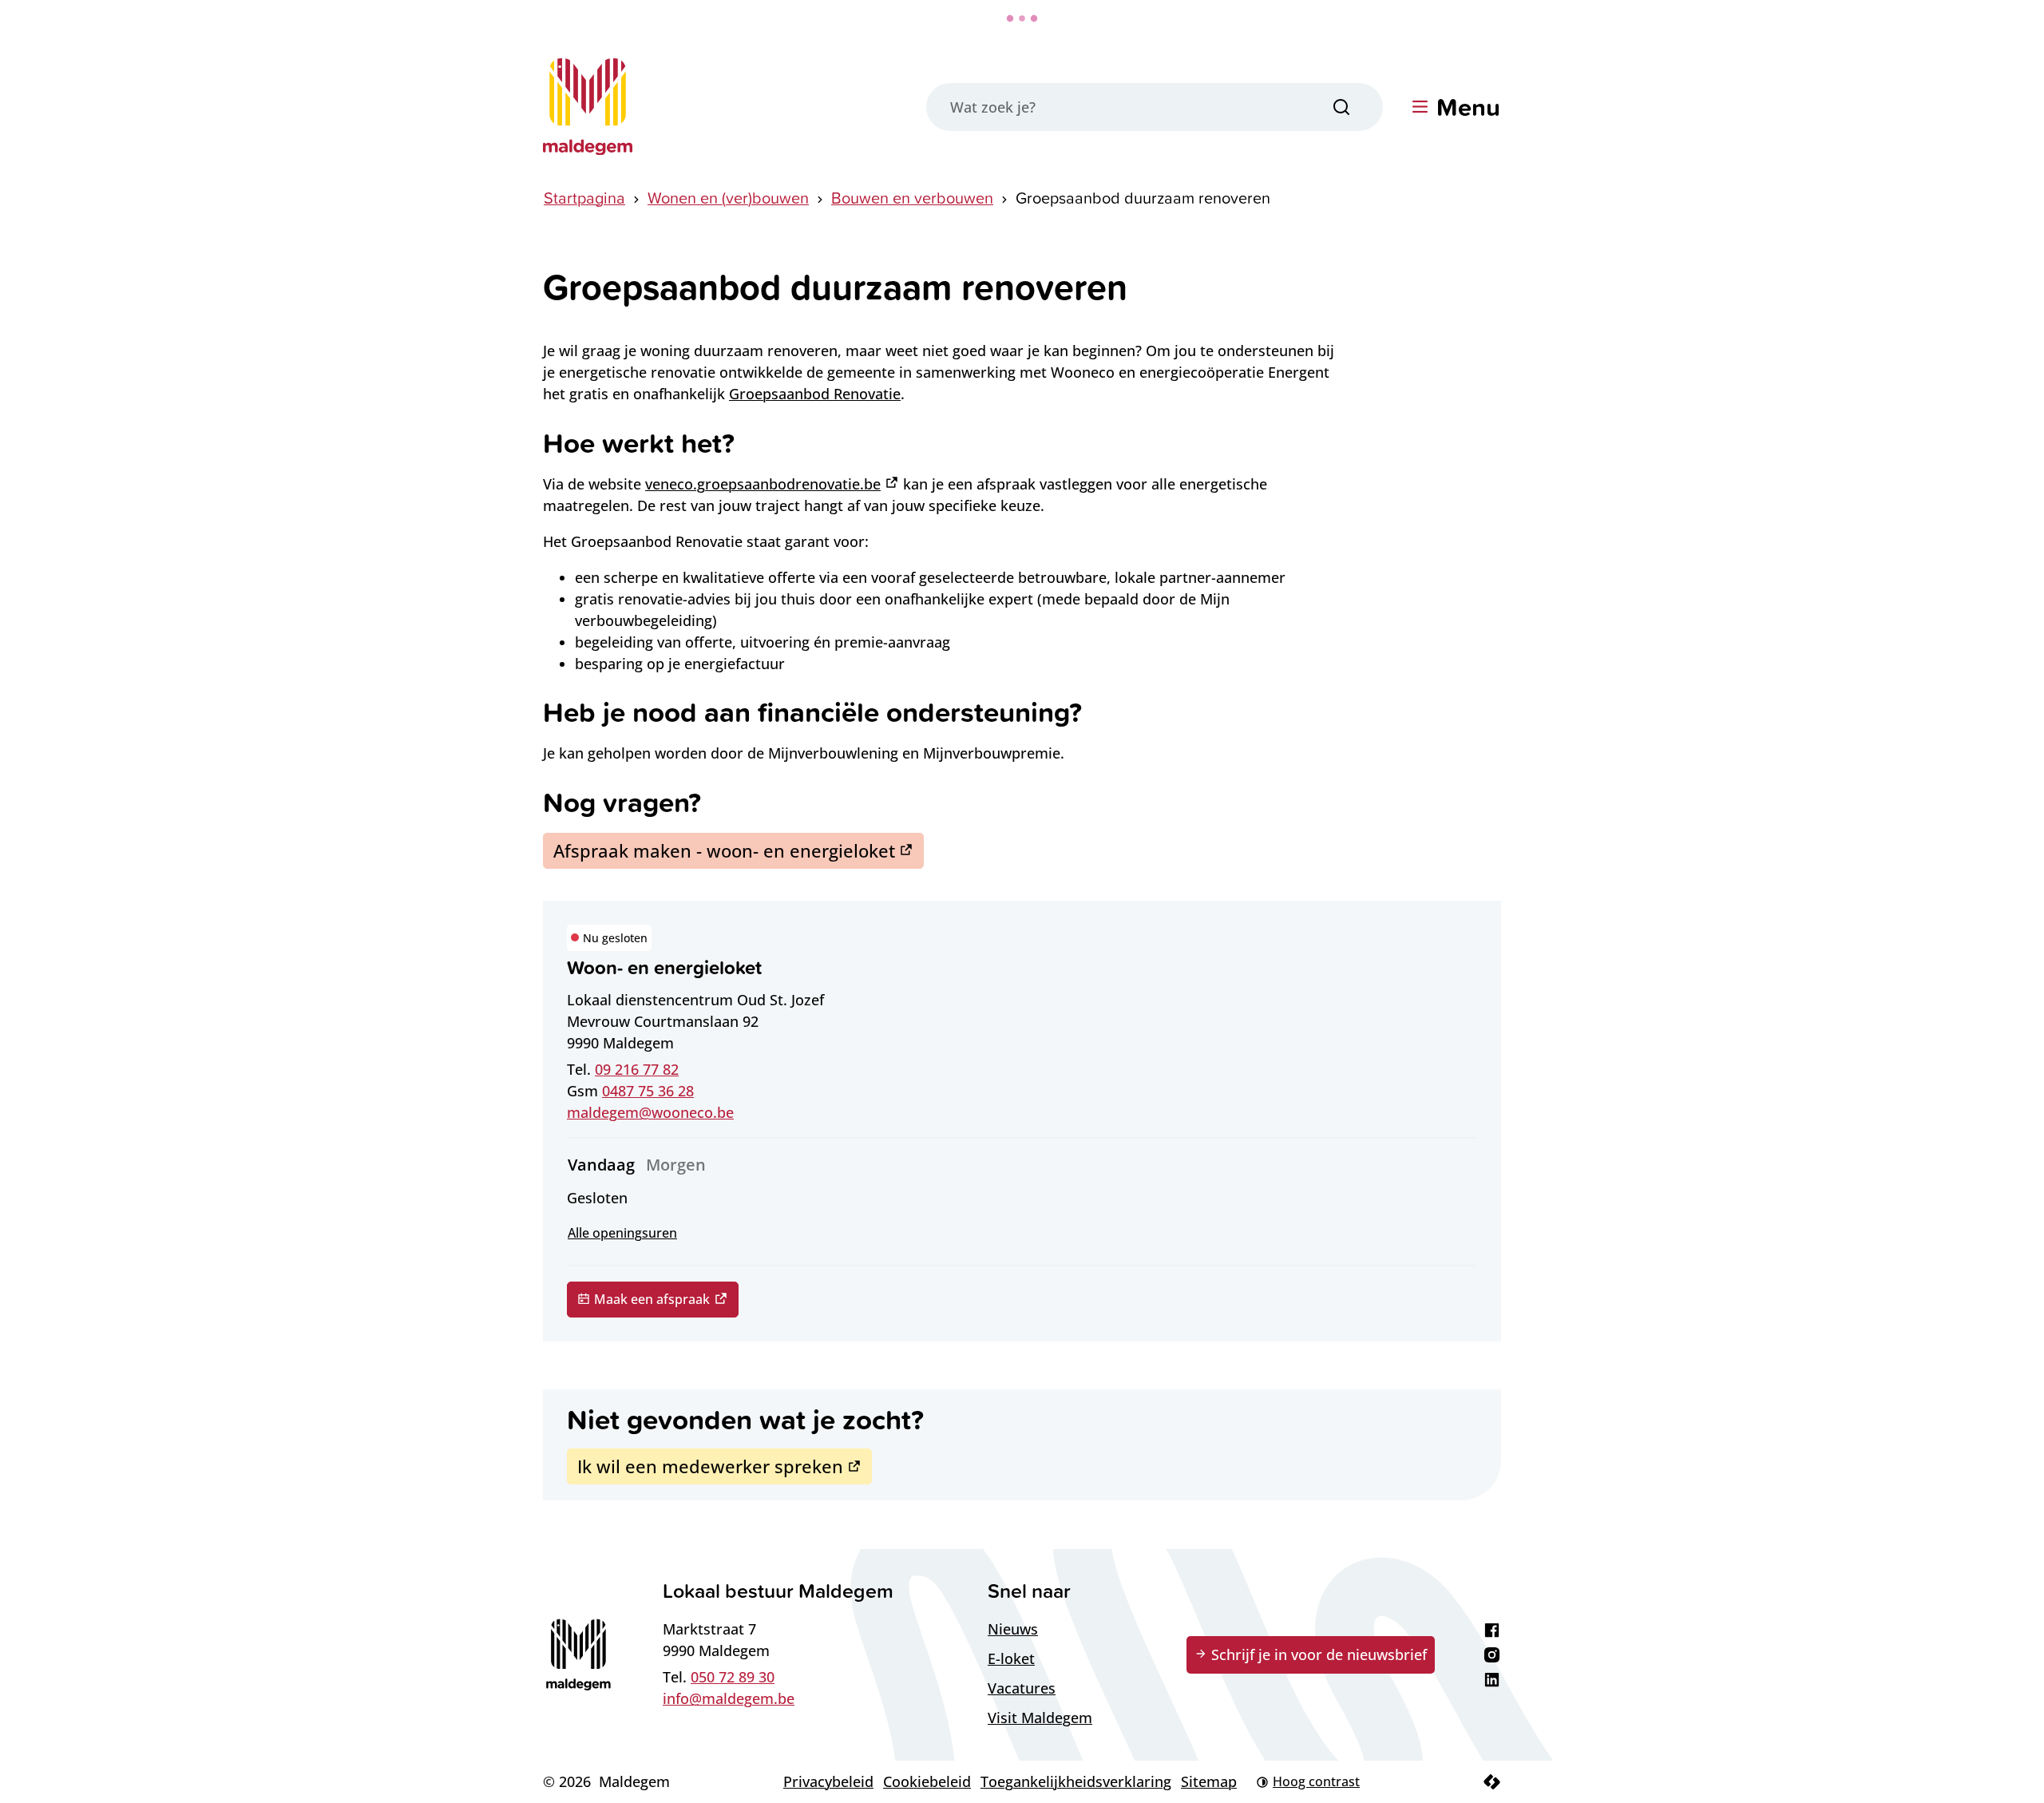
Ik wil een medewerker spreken (710, 1466)
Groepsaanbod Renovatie (815, 394)
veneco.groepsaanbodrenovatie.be (763, 484)
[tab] (601, 1165)
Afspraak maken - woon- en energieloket (724, 850)
